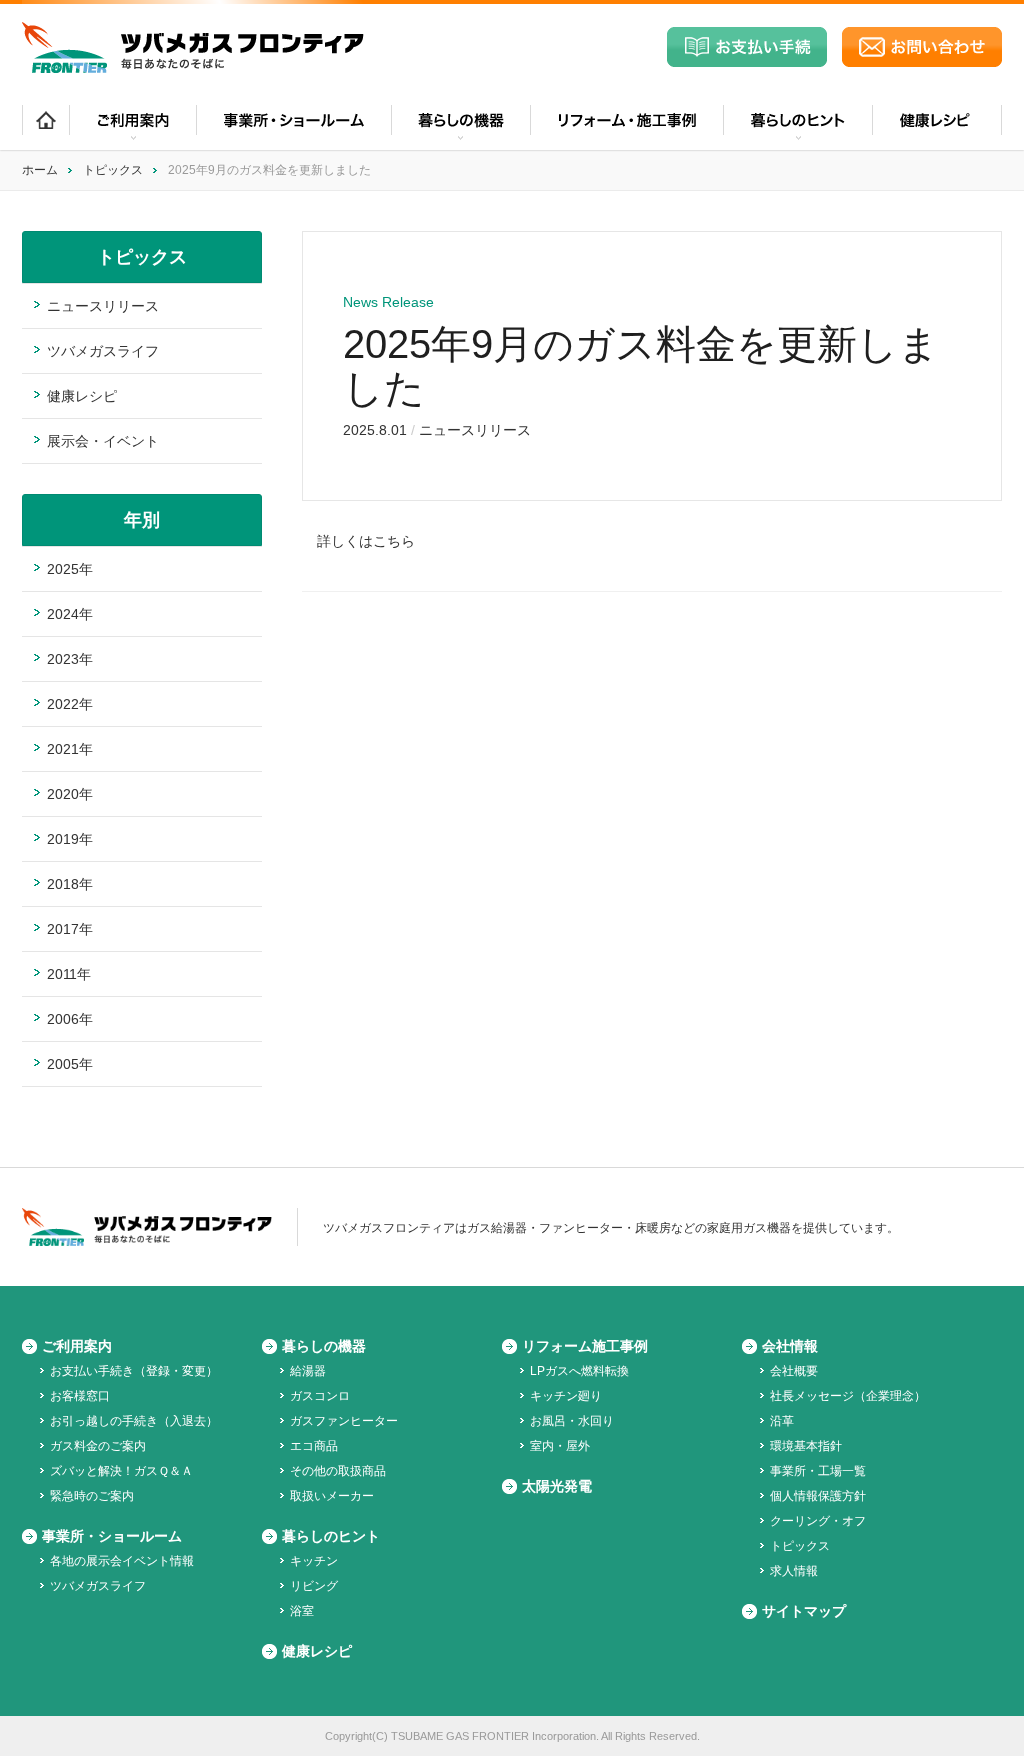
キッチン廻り (566, 1396)
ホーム (45, 127)
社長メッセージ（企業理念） (848, 1396)
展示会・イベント (103, 441)
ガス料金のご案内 (98, 1446)
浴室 (302, 1611)
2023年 (70, 659)
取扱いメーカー (332, 1496)
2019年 (70, 839)
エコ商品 (314, 1446)
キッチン (314, 1561)
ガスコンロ (320, 1396)
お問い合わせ (922, 47)
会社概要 (794, 1371)
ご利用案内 (77, 1346)
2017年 (70, 929)
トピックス (113, 170)
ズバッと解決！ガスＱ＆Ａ (121, 1471)
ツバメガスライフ (103, 351)
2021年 (70, 749)
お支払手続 (747, 47)
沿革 (782, 1421)
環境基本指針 (806, 1446)
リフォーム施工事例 (585, 1346)
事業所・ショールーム (293, 127)
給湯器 (308, 1371)
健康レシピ (937, 127)
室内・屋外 (560, 1446)
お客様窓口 (80, 1396)
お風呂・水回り (572, 1421)
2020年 (70, 794)
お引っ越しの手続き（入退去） (134, 1421)
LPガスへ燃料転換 (579, 1371)
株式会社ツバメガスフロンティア (193, 47)
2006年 (70, 1019)
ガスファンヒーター (344, 1421)
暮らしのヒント (331, 1536)
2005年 (70, 1064)
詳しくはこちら (366, 541)
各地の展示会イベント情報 (122, 1561)
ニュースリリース (475, 430)
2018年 (70, 884)
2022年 (70, 704)
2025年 (70, 569)
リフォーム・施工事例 (626, 127)
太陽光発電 (557, 1486)
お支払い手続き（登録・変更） (134, 1371)
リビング (314, 1586)
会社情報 (790, 1346)
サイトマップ (804, 1611)
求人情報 (794, 1571)
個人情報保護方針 (818, 1496)
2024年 (70, 614)
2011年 (69, 974)
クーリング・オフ (818, 1521)
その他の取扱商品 (338, 1471)
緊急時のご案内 (92, 1496)
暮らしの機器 (324, 1346)
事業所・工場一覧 (818, 1471)
